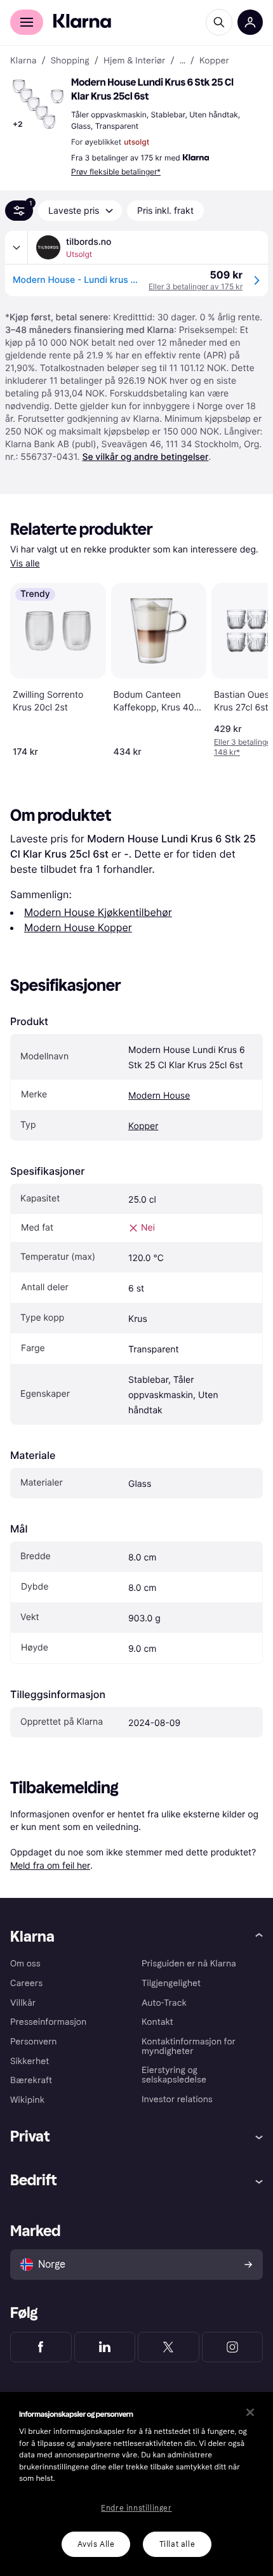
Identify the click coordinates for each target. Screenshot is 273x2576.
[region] (136, 2484)
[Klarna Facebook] (41, 2347)
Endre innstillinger (136, 2508)
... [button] (183, 61)
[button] (38, 104)
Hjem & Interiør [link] (135, 61)
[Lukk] (250, 2412)
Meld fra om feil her (50, 1865)
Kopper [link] (214, 61)
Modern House (159, 1096)
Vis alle (25, 564)
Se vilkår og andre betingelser (145, 457)
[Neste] (245, 667)
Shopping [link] (70, 61)
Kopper (143, 1126)
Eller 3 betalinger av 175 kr (196, 286)
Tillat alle (177, 2544)
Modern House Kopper (78, 927)
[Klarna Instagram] (233, 2347)
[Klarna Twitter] (169, 2347)
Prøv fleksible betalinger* (116, 172)
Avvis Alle (96, 2544)
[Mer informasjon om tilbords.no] (17, 247)
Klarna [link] (23, 61)
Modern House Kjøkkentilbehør (98, 912)
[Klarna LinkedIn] (105, 2347)
